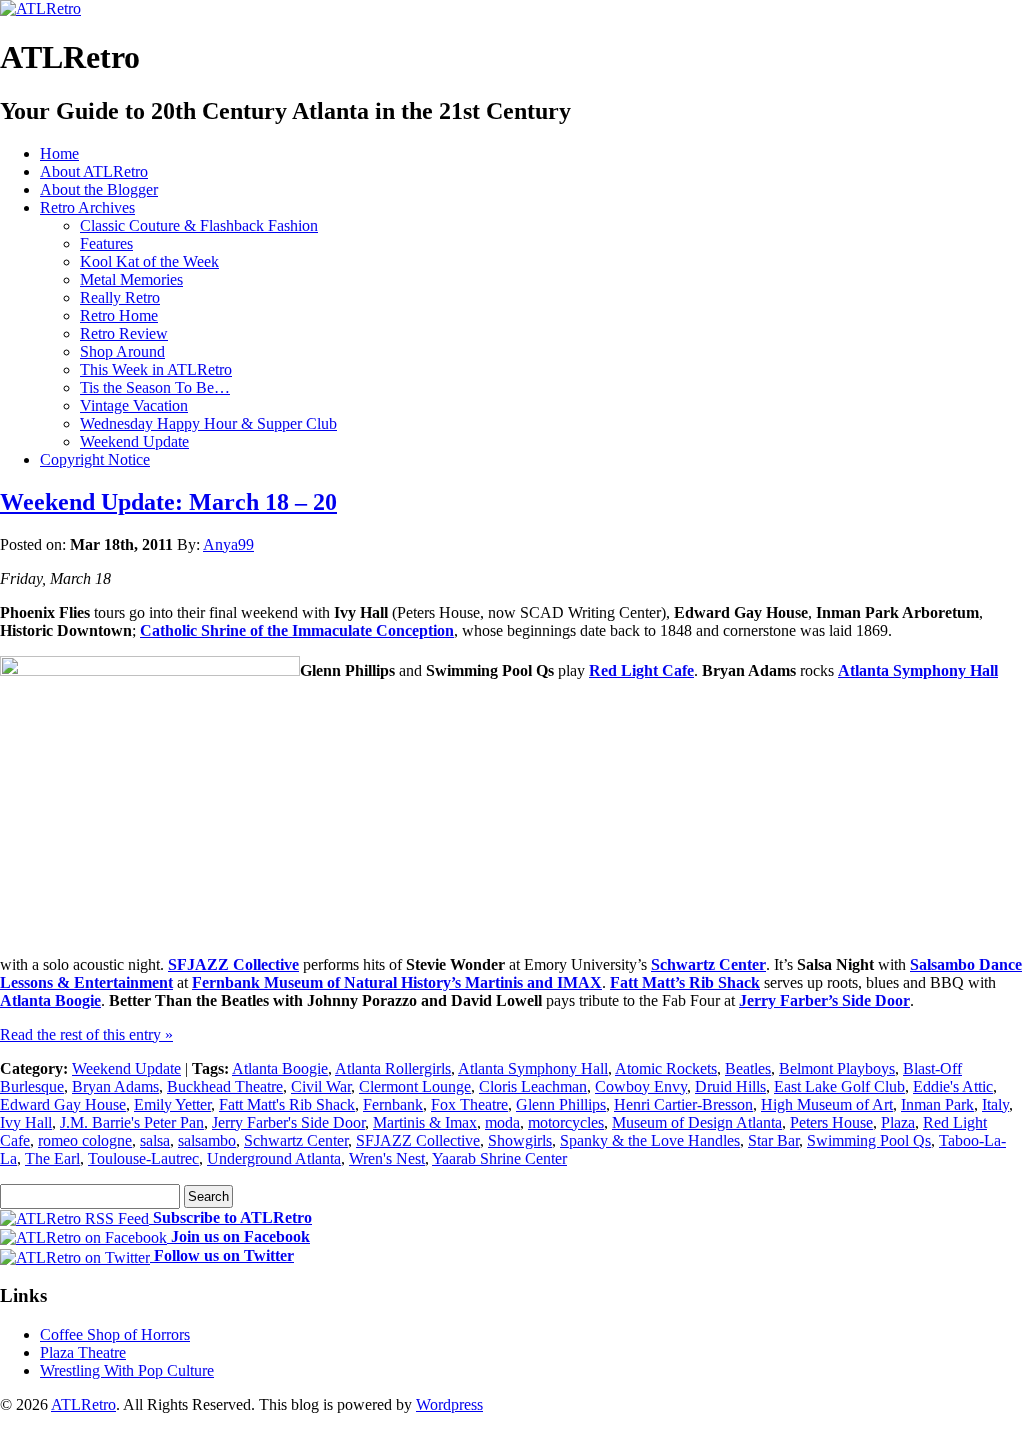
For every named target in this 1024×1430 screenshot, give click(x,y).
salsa (155, 1140)
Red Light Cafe (641, 670)
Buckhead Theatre (225, 1086)
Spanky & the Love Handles (650, 1140)
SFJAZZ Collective (233, 964)
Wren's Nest (387, 1158)
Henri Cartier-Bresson (683, 1104)
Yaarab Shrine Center (499, 1158)
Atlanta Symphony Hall (918, 670)
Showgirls (520, 1140)
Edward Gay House (63, 1104)
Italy (995, 1104)
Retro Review (124, 333)
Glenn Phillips (561, 1104)
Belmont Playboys (837, 1068)
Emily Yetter (172, 1104)
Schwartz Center (708, 964)
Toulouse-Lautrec (143, 1158)
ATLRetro (83, 1404)
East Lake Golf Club (839, 1086)
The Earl (52, 1158)
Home (59, 153)
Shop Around (122, 351)
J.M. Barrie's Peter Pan (132, 1122)
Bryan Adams (115, 1086)
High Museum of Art (827, 1104)
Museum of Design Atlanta (697, 1122)
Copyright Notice (95, 459)
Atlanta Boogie (50, 1000)
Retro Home (119, 315)
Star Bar (773, 1140)
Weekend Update (134, 441)
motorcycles (566, 1122)
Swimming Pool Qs (869, 1140)
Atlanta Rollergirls (393, 1068)
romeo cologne (85, 1140)
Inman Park (937, 1104)
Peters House (831, 1122)
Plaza (898, 1122)
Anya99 (228, 544)
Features (106, 243)
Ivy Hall (26, 1122)
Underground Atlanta (274, 1158)
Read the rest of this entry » (86, 1034)
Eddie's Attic (953, 1086)
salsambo (207, 1140)
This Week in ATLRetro (156, 369)
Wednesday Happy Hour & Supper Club (208, 423)
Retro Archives (87, 207)
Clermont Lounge (415, 1086)
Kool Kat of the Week (149, 261)
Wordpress (449, 1404)
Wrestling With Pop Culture (127, 1370)
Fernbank (393, 1104)
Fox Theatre (469, 1104)
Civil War (321, 1086)
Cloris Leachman (533, 1086)
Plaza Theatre (83, 1352)
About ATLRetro (94, 171)
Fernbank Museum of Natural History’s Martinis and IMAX (397, 982)
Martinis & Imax (425, 1122)
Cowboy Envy (641, 1086)
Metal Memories (131, 279)
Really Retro (120, 297)
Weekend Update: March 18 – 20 (168, 502)
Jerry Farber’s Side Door (824, 1000)
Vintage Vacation (134, 405)
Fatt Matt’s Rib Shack (685, 982)
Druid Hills (730, 1086)
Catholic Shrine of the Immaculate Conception (297, 630)
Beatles (748, 1068)
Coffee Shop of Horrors (115, 1334)
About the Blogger (99, 189)
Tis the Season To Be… (155, 387)
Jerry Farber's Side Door (288, 1122)
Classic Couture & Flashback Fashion (199, 225)
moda (502, 1122)
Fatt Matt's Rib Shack (287, 1104)
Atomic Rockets (666, 1068)
